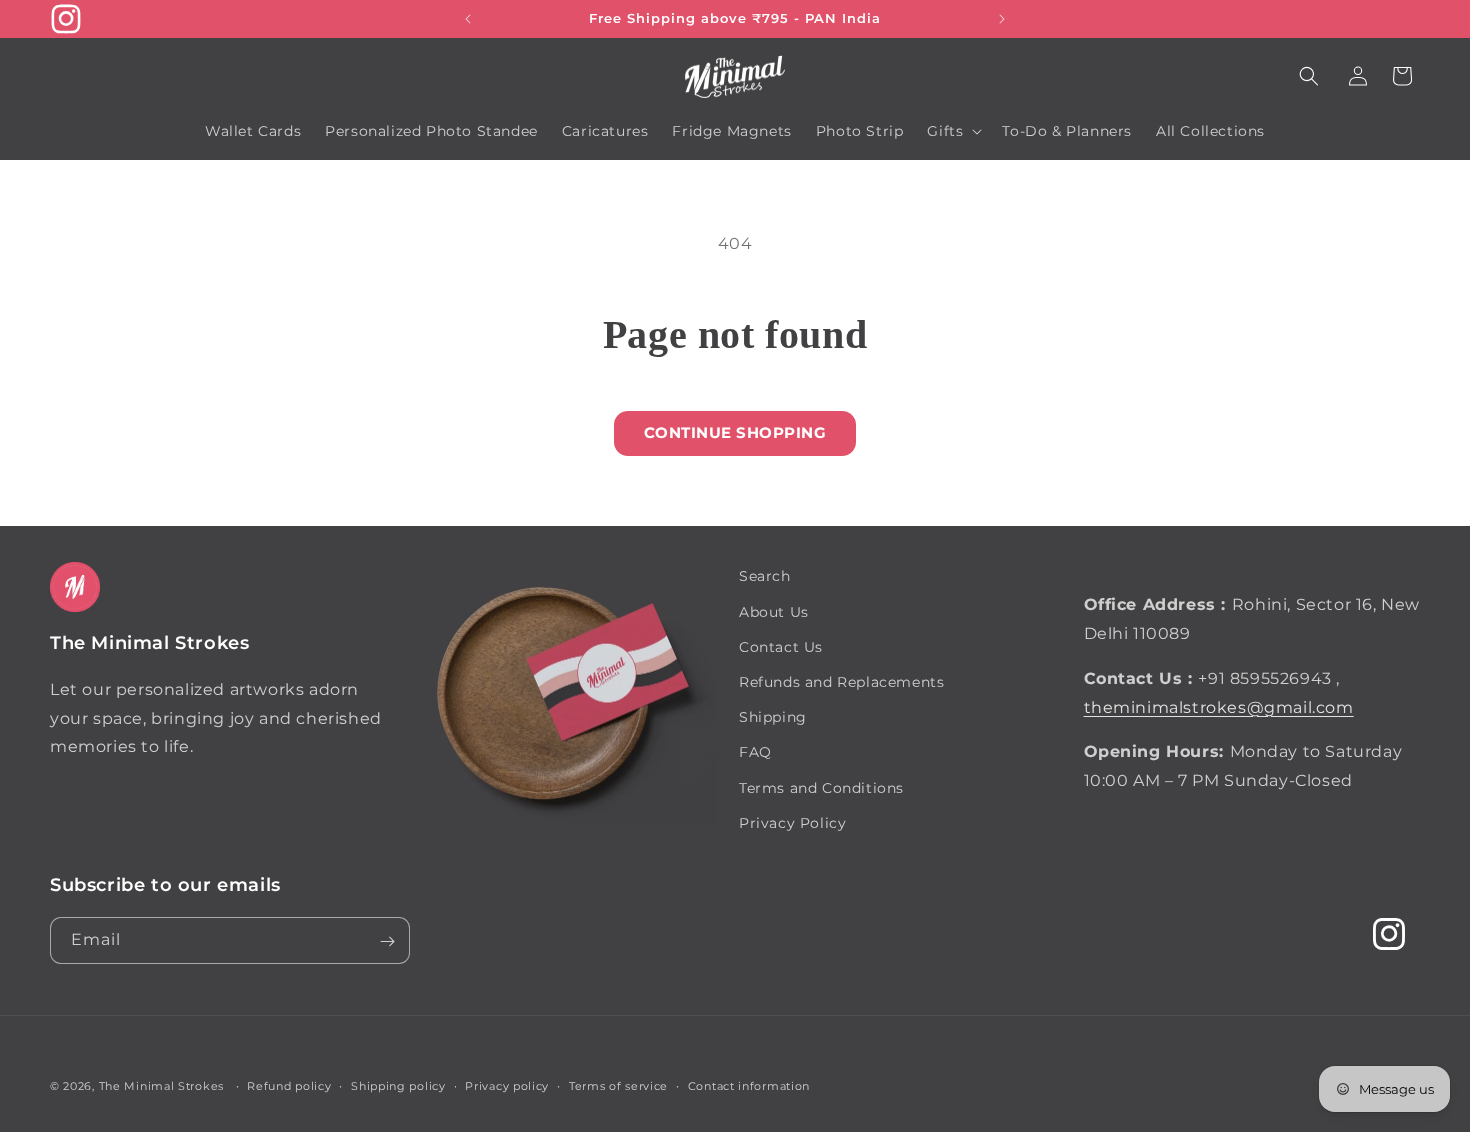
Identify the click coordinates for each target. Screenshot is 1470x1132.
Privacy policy (507, 1085)
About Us (774, 611)
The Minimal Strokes (161, 1086)
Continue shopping (735, 432)
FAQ (755, 752)
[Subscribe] (387, 941)
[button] (1309, 76)
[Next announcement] (1002, 19)
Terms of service (618, 1085)
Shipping (773, 716)
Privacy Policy (792, 822)
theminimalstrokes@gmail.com (1219, 706)
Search (765, 576)
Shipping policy (398, 1085)
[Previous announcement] (468, 19)
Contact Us (781, 646)
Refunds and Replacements (841, 681)
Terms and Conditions (821, 787)
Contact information (749, 1085)
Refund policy (289, 1085)
